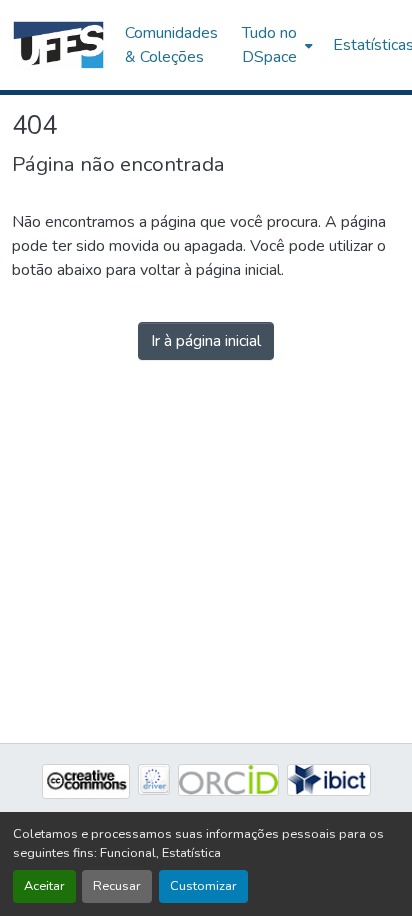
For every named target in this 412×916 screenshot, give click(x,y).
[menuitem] (275, 45)
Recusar (117, 886)
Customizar (203, 886)
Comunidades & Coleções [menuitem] (171, 45)
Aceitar (44, 886)
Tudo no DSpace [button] (269, 45)
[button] (58, 45)
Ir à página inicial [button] (206, 341)
